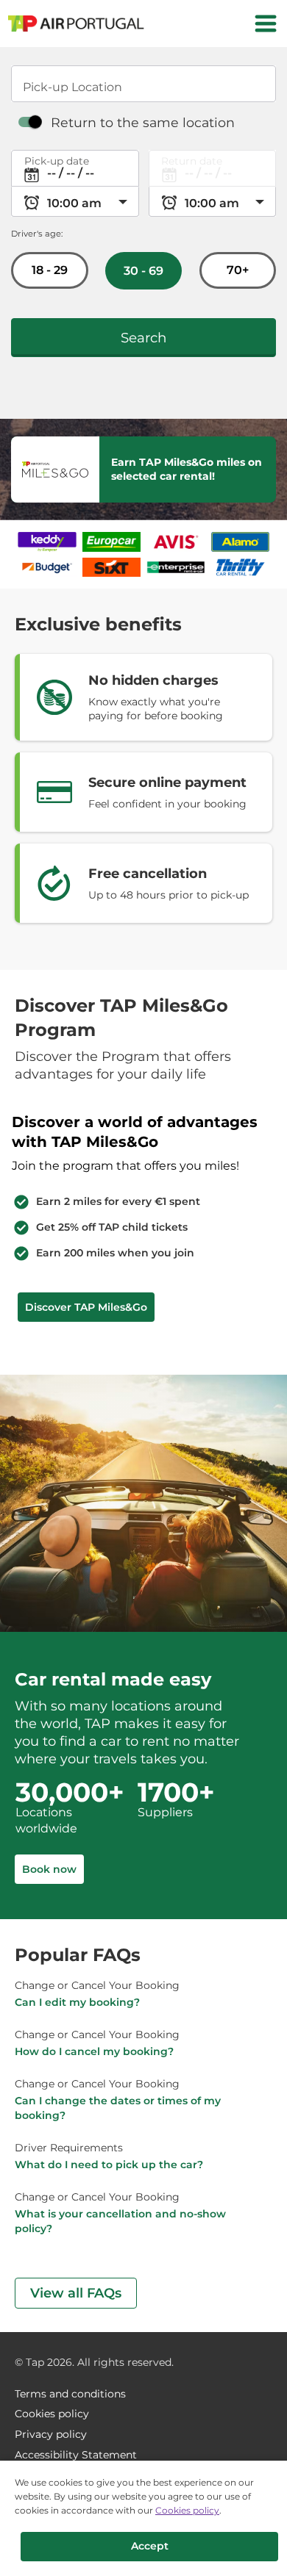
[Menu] (266, 24)
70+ (238, 270)
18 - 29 (50, 270)
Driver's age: (37, 234)
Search (143, 338)
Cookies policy (187, 2510)
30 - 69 (143, 271)
